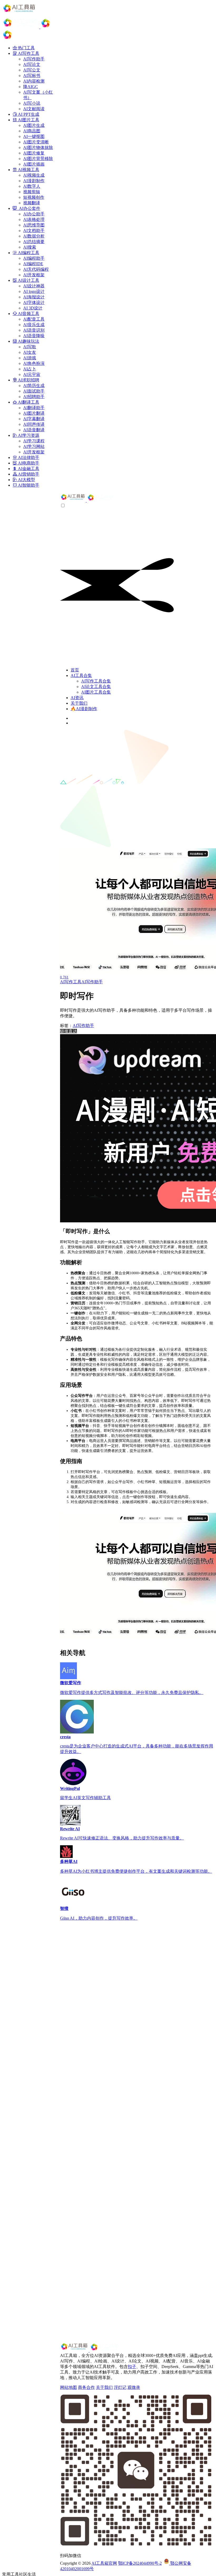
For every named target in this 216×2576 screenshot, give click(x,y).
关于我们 (79, 703)
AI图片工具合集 (96, 692)
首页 (75, 670)
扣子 (132, 2367)
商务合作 (86, 2387)
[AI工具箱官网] (87, 500)
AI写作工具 (71, 982)
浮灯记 (120, 2387)
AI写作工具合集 (96, 681)
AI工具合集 (81, 676)
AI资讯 (77, 698)
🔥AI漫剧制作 (84, 709)
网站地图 (68, 2387)
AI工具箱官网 (104, 2563)
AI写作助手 (92, 982)
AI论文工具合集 (96, 687)
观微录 (134, 2387)
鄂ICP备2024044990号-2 (140, 2563)
